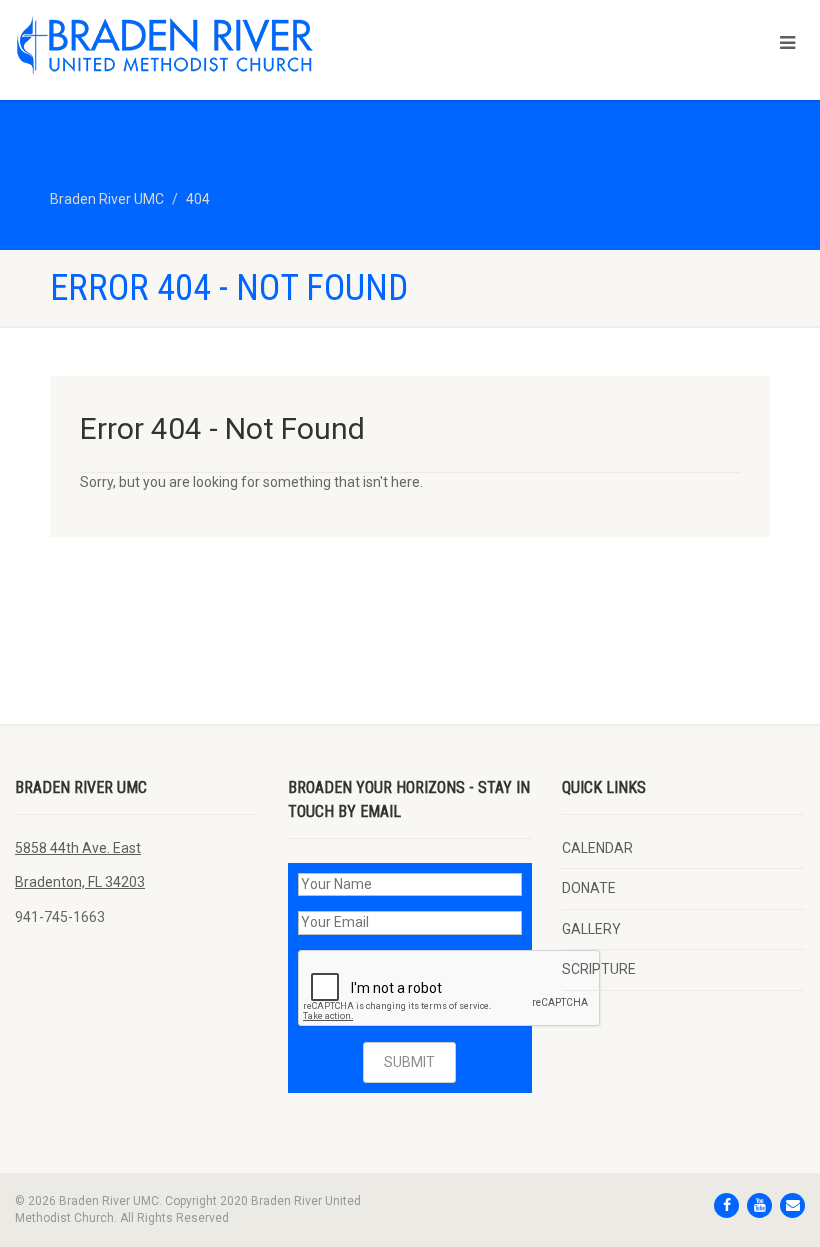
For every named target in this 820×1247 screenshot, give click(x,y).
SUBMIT (409, 1062)
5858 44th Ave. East (78, 848)
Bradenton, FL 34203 (80, 882)
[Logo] (205, 45)
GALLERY (591, 929)
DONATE (589, 888)
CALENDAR (597, 848)
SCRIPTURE (599, 969)
